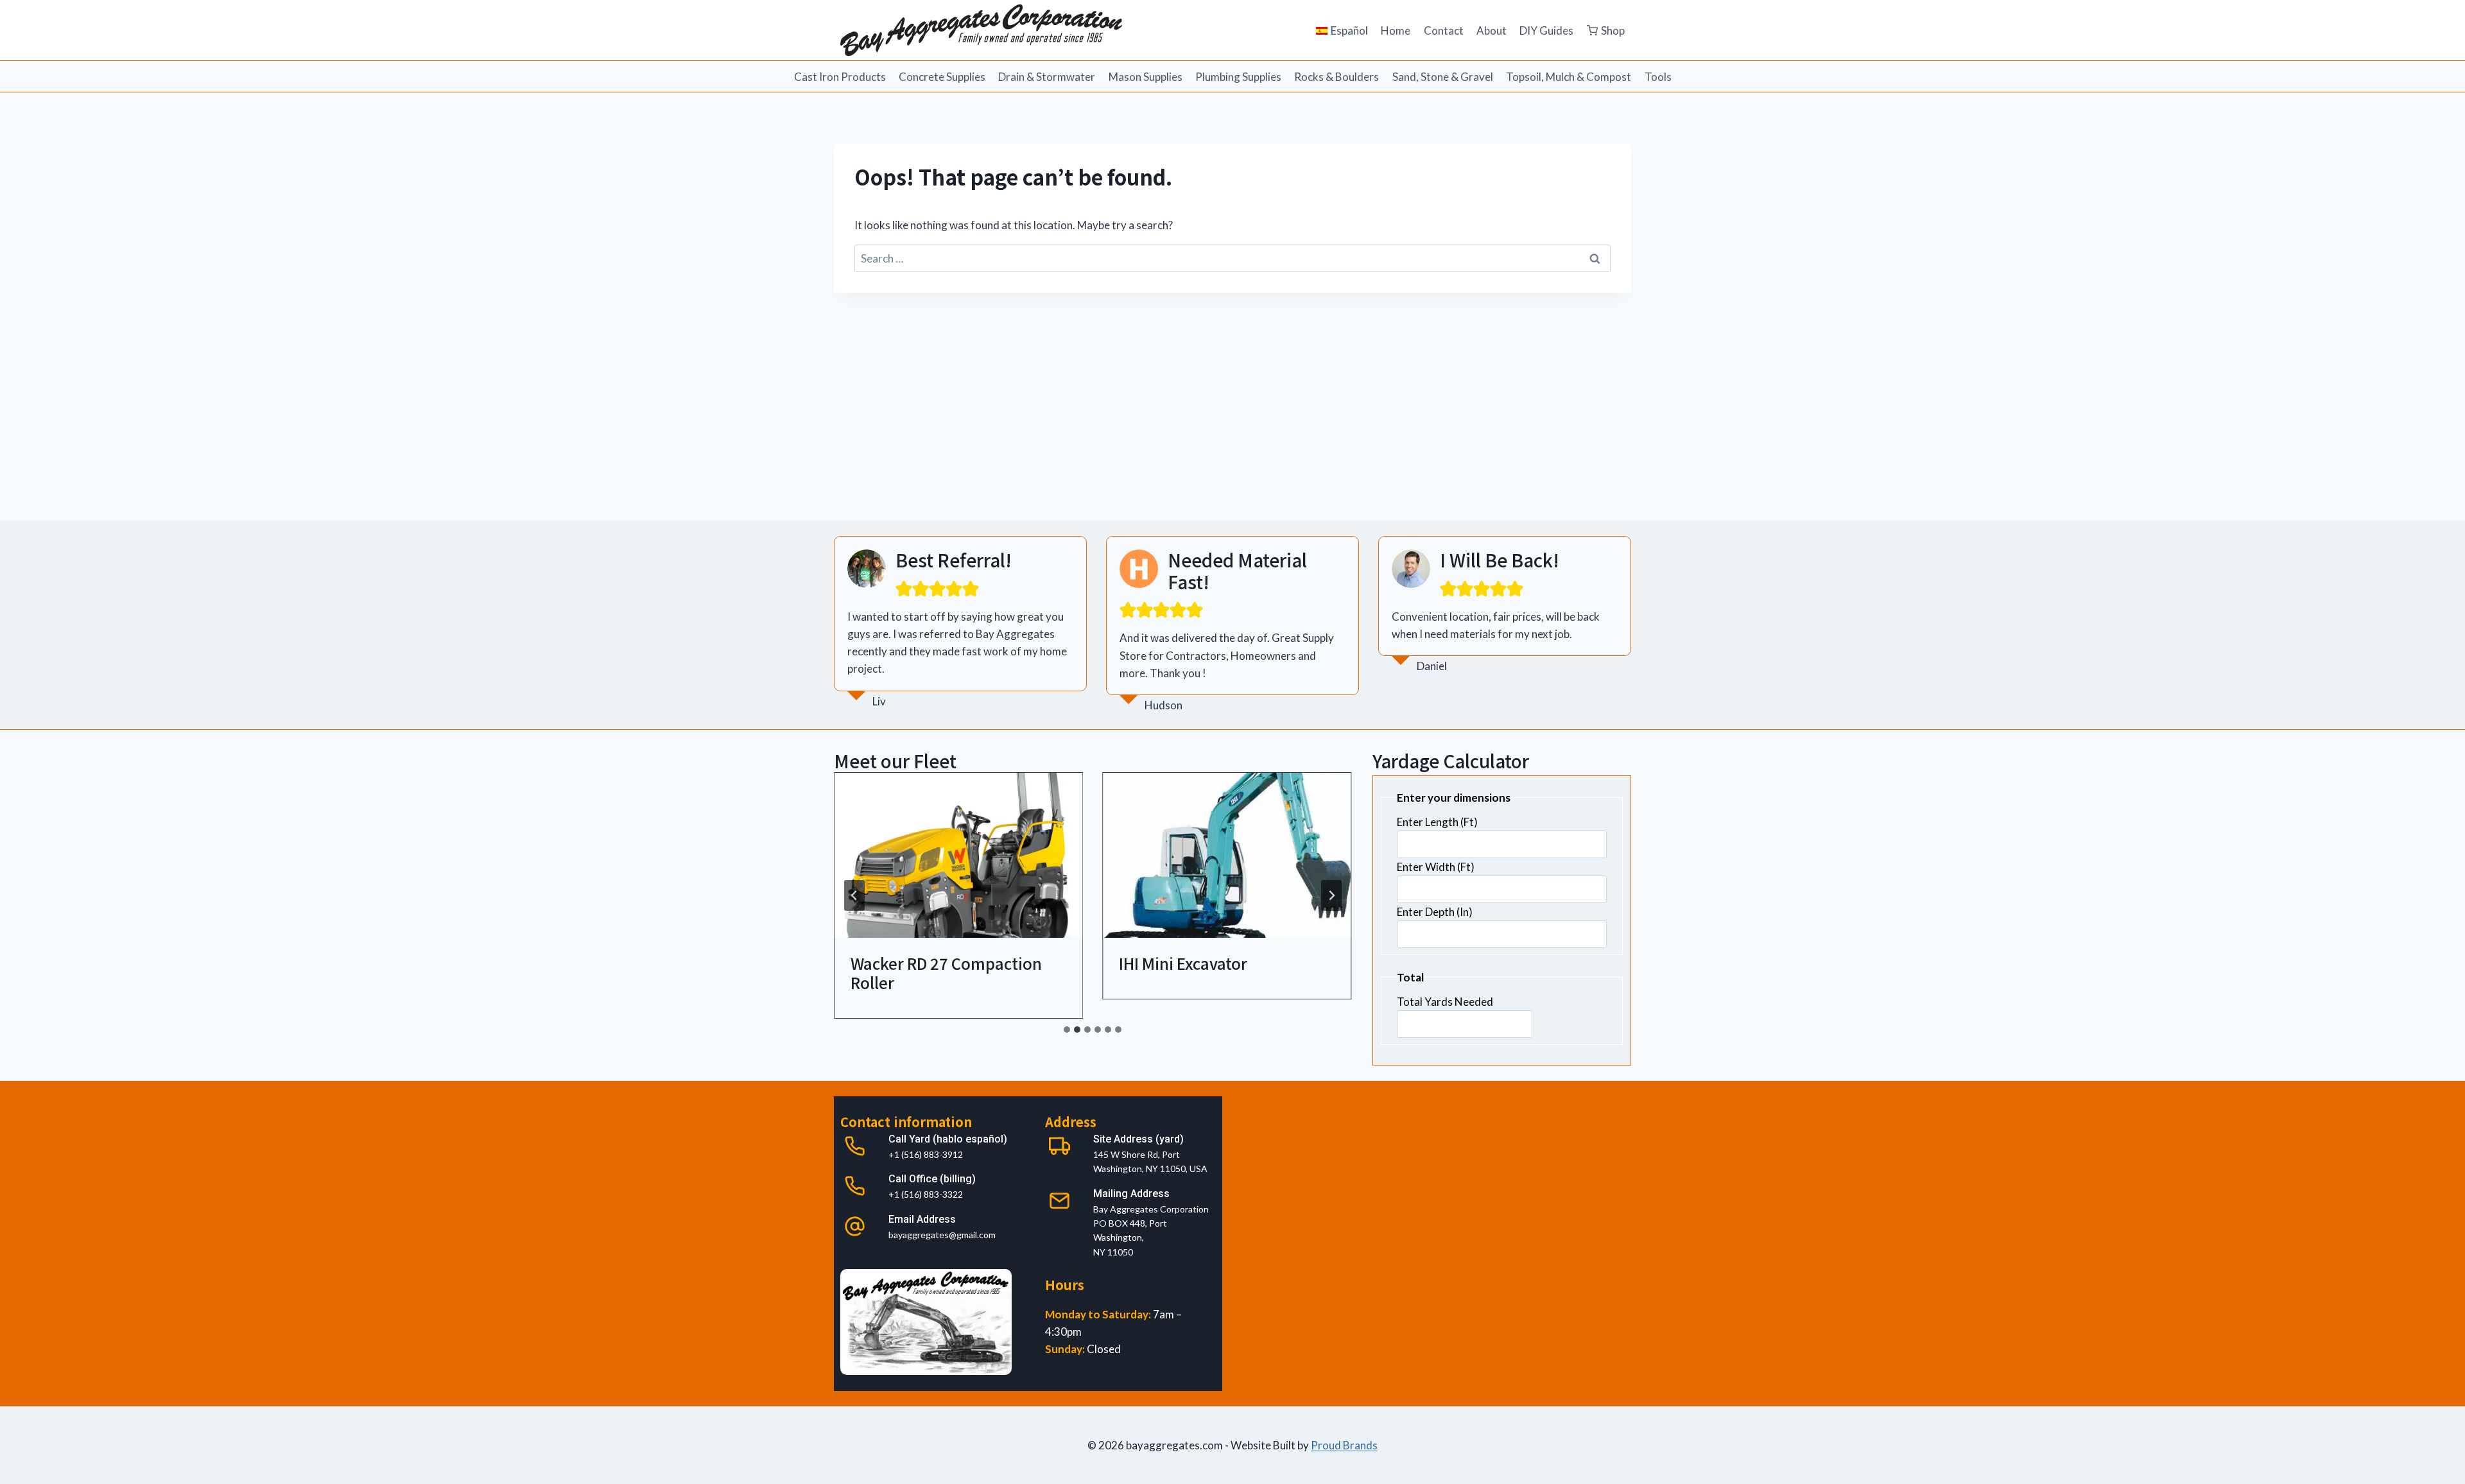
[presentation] (958, 856)
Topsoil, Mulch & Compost (1569, 77)
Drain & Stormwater (1047, 77)
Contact (1444, 30)
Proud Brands (1344, 1445)
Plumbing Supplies (1238, 77)
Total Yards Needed (1445, 1002)
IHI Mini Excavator (1183, 963)
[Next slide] (1331, 895)
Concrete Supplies (942, 77)
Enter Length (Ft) (1437, 822)
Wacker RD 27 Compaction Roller (946, 973)
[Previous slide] (854, 895)
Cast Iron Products (840, 77)
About (1492, 30)
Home (1396, 30)
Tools (1658, 77)
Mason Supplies (1146, 77)
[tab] (1067, 1030)
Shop (1613, 30)
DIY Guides (1546, 30)
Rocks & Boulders (1336, 77)
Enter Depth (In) (1435, 912)
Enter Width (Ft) (1436, 867)
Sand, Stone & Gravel (1443, 77)
